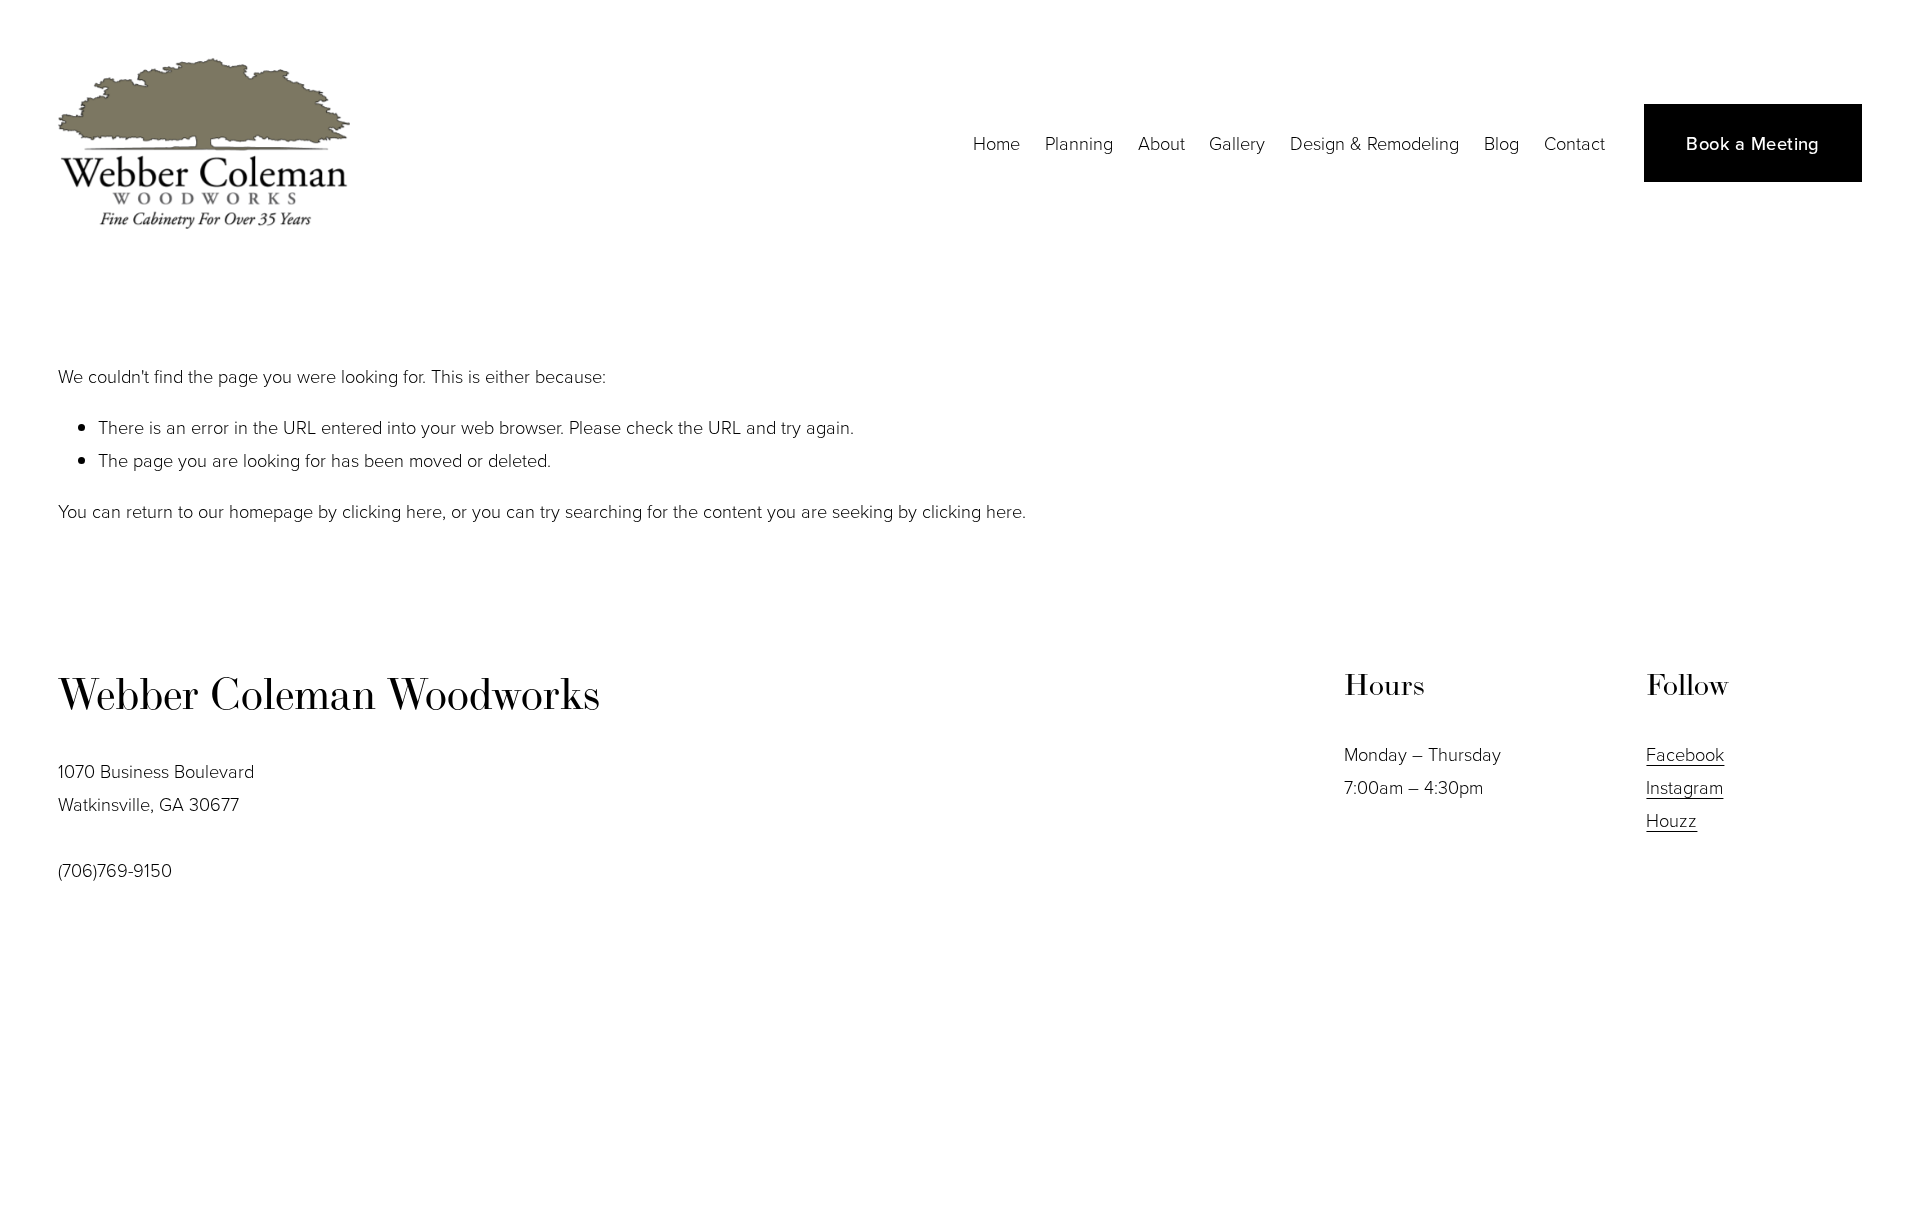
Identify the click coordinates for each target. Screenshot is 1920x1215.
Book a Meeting (1752, 143)
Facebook (1685, 754)
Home (996, 143)
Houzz (1671, 820)
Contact (1574, 143)
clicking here (392, 511)
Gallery (1237, 143)
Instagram (1684, 787)
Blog (1501, 143)
